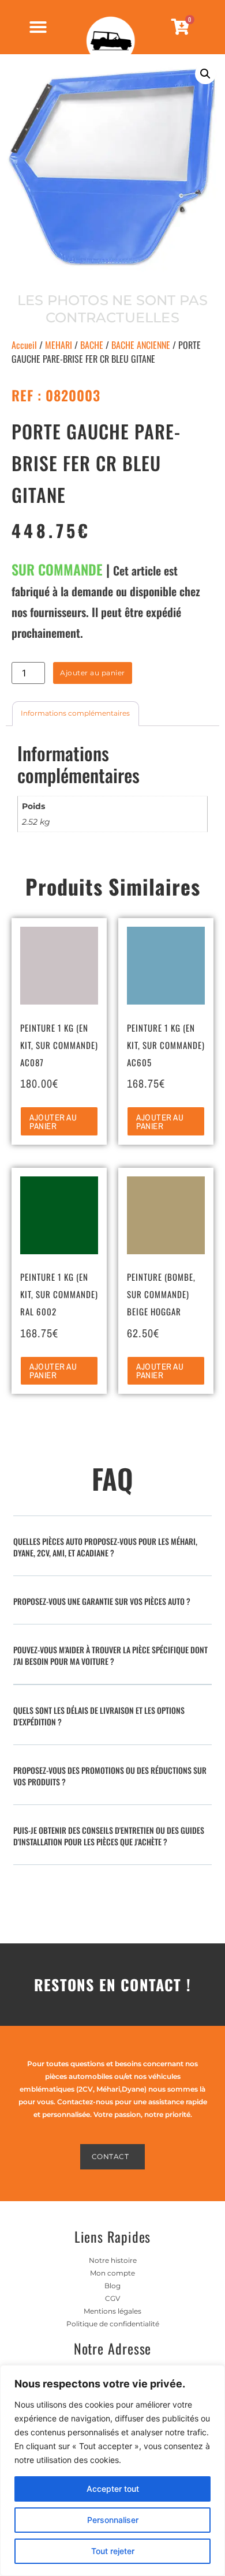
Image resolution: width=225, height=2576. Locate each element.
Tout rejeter (113, 2551)
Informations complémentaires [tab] (75, 713)
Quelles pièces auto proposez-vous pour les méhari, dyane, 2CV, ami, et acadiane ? (105, 1547)
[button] (205, 74)
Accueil (24, 345)
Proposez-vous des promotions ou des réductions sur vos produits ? (110, 1776)
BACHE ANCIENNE (141, 345)
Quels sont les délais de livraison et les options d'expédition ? (99, 1716)
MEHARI (59, 345)
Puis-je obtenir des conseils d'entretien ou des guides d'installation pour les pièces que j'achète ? (109, 1836)
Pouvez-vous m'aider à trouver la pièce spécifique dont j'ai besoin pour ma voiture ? (110, 1655)
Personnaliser (113, 2520)
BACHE (92, 345)
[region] (112, 2470)
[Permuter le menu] (38, 27)
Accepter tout (113, 2489)
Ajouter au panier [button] (53, 1122)
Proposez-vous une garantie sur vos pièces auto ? (102, 1601)
